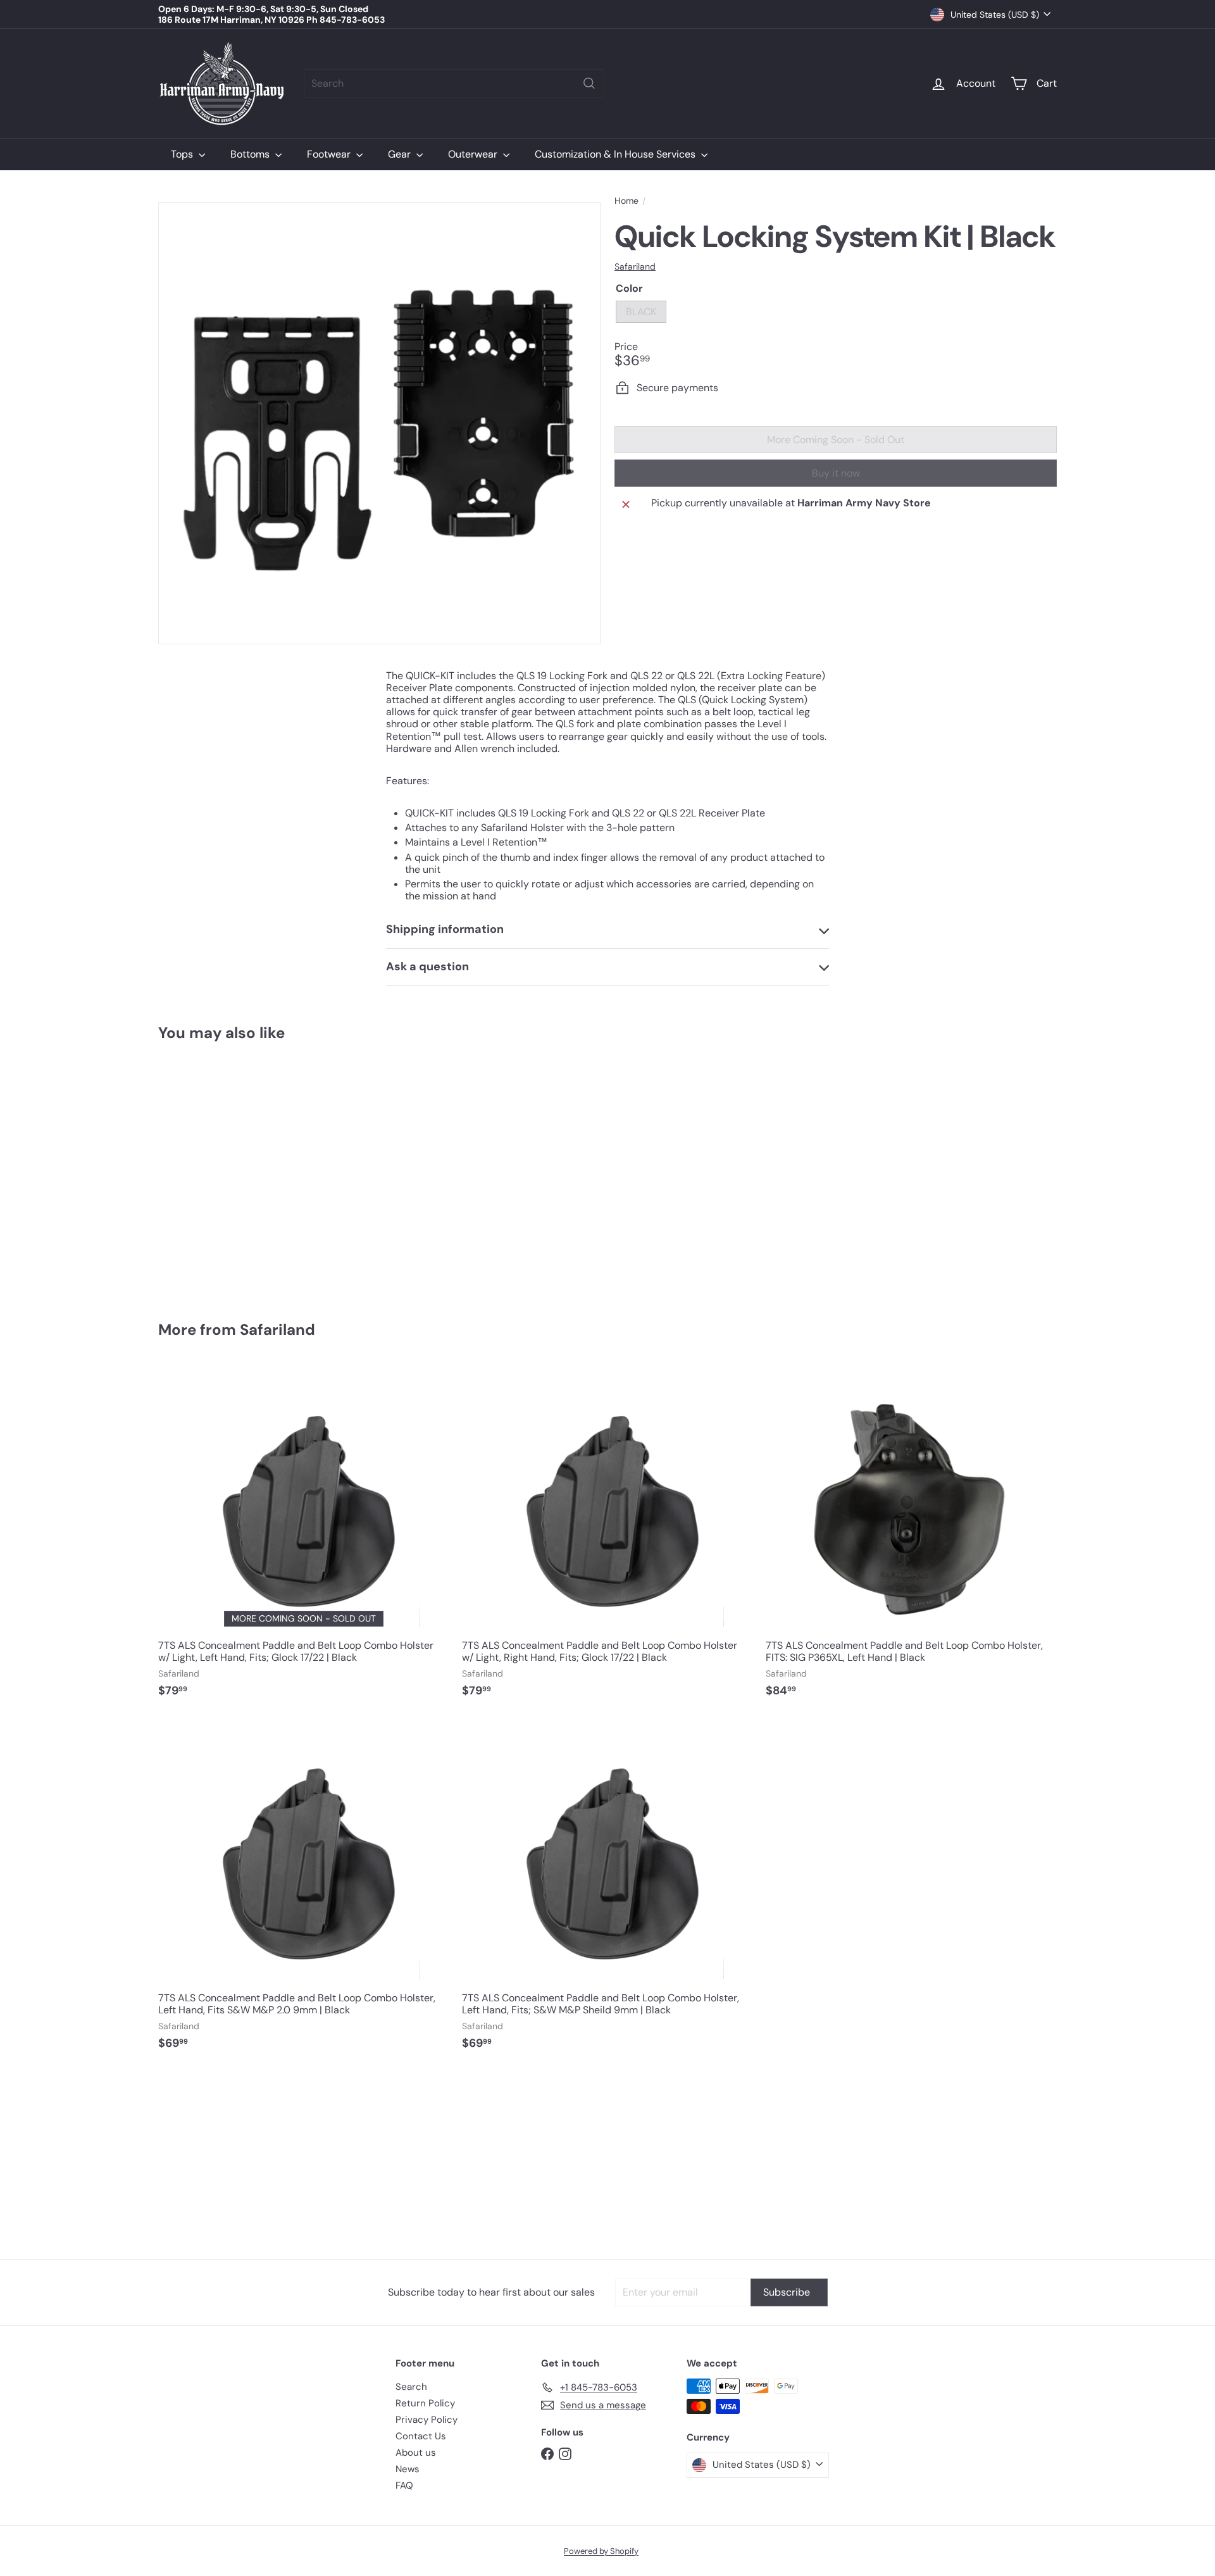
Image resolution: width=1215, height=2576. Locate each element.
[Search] (589, 83)
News (408, 2469)
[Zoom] (379, 423)
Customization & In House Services (616, 154)
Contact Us (421, 2436)
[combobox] (454, 83)
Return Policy (425, 2403)
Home (626, 201)
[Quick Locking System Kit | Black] (228, 1172)
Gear (401, 154)
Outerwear (474, 154)
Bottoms (251, 154)
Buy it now (836, 473)
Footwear (330, 154)
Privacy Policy (427, 2420)
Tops (183, 154)
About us (416, 2453)
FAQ (404, 2485)
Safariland (277, 1329)
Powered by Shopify (601, 2551)
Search (411, 2387)
